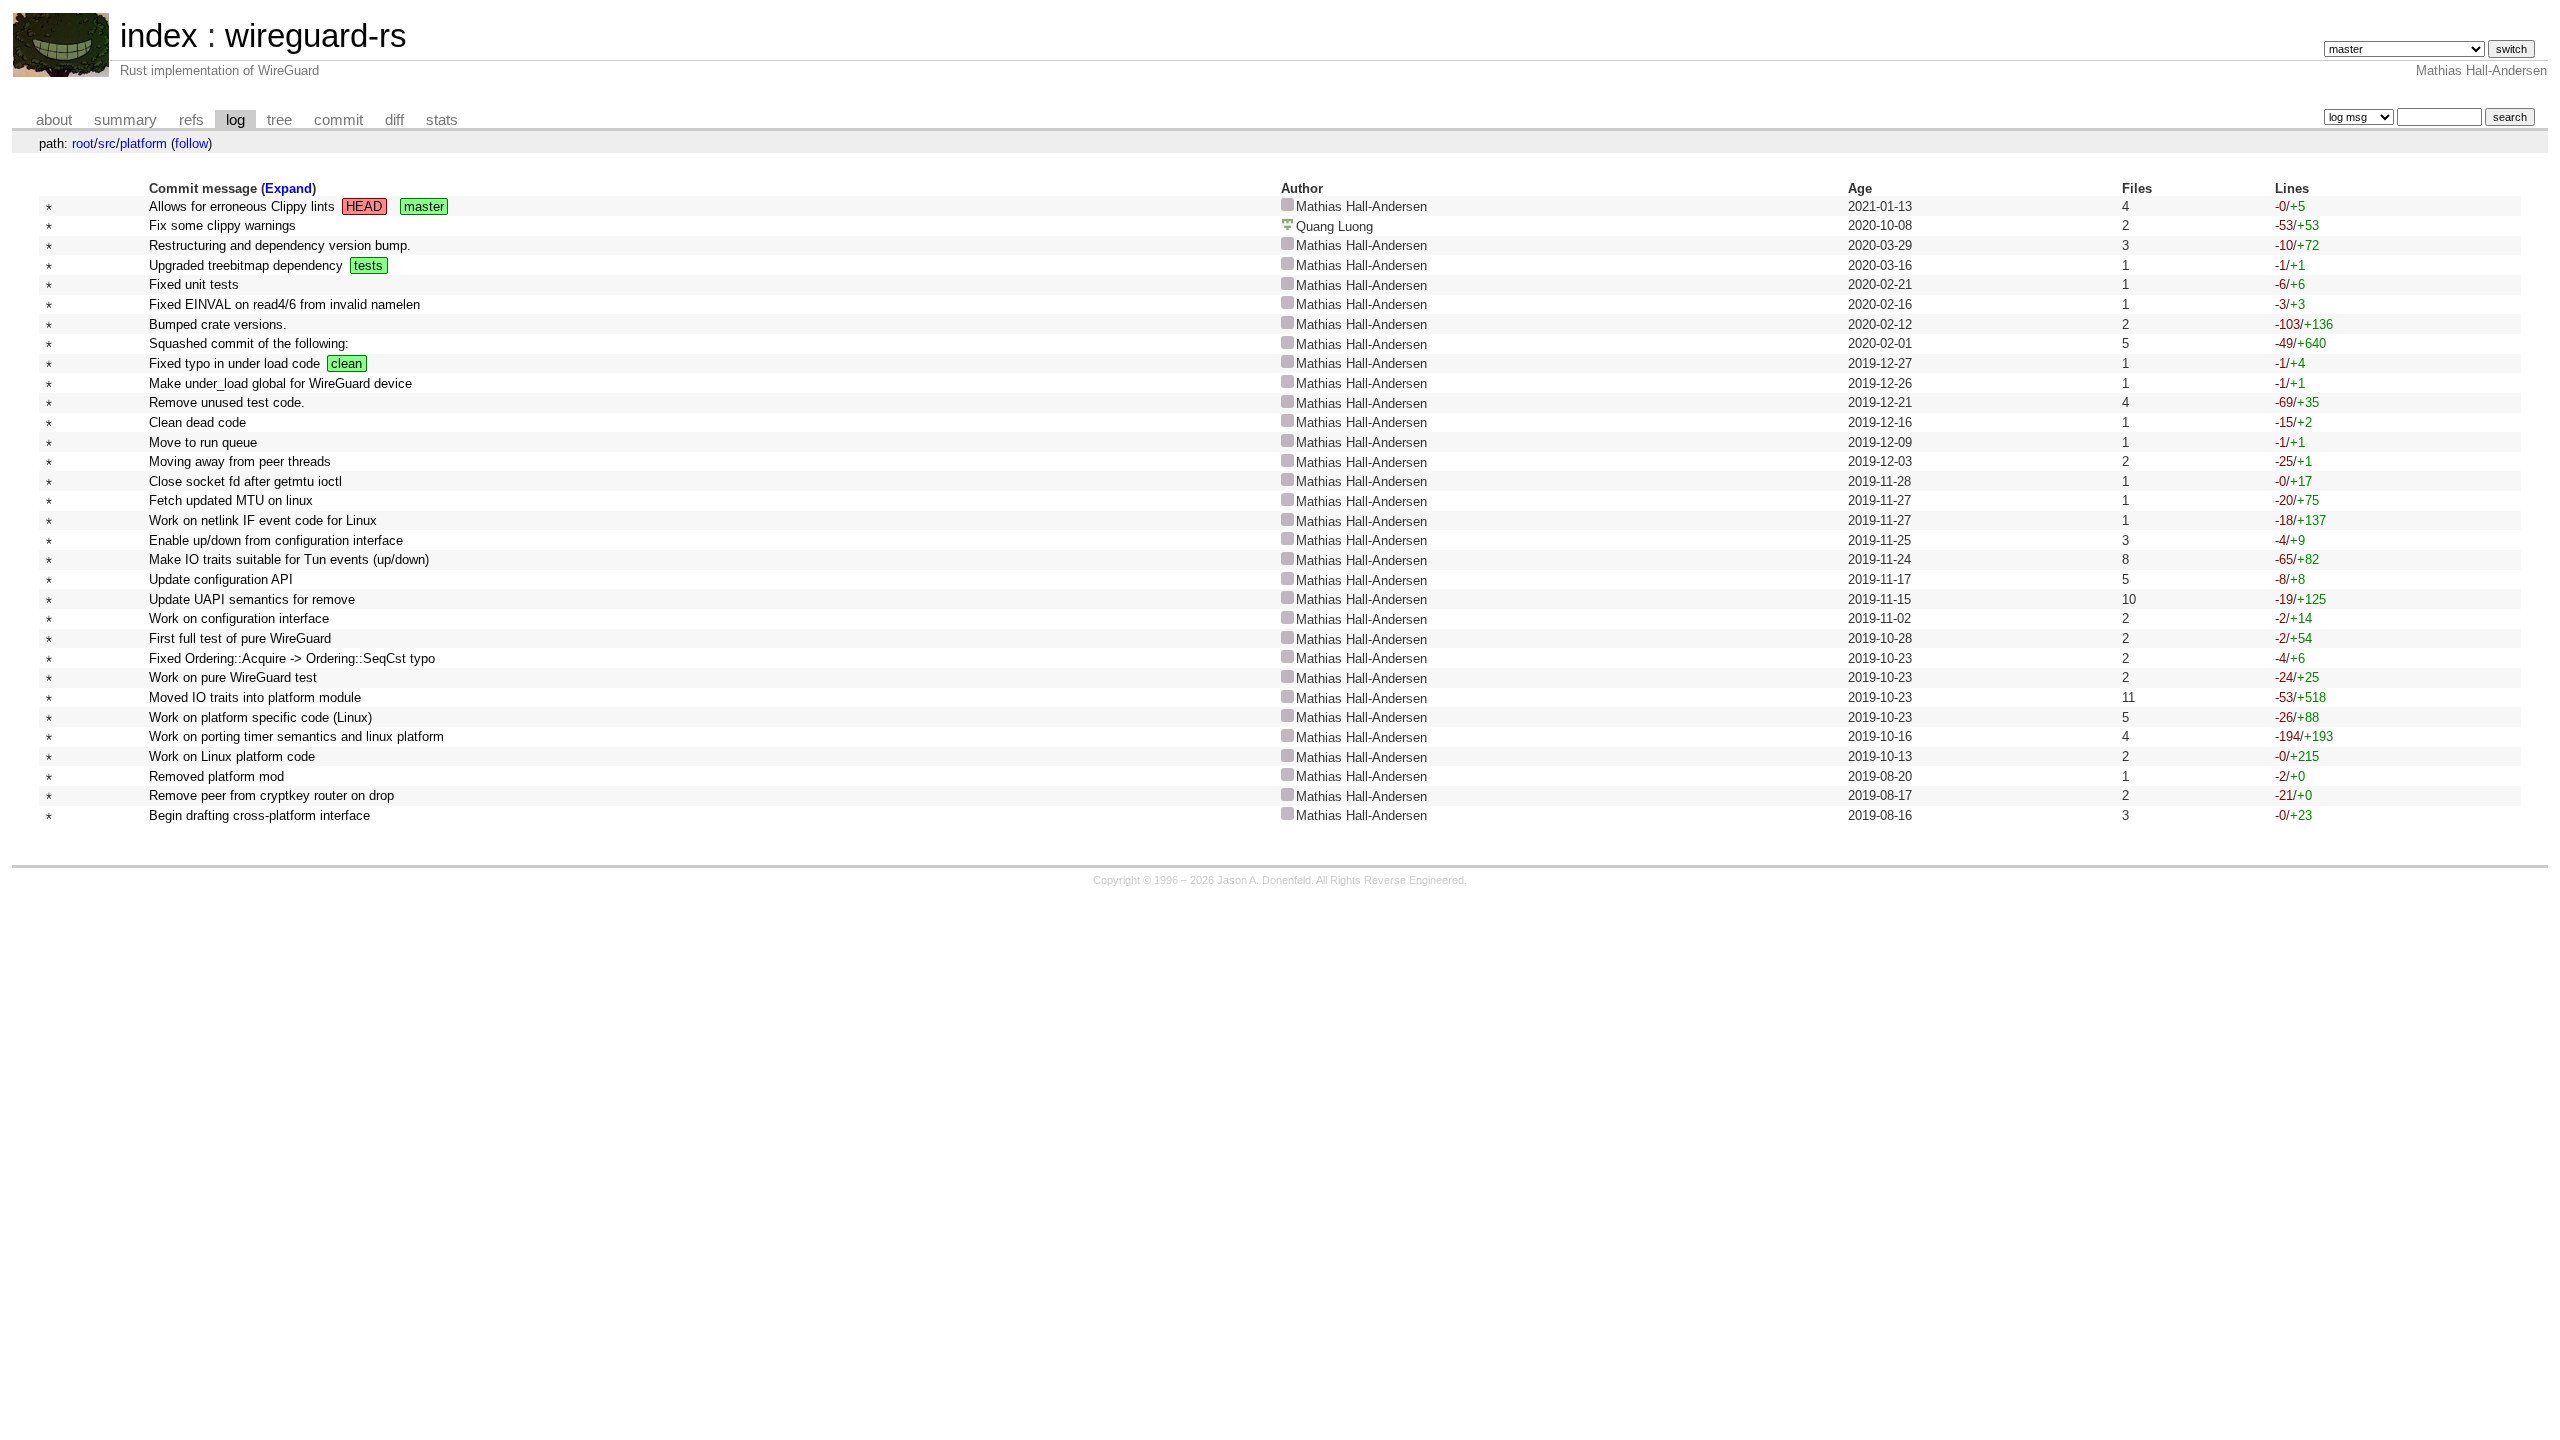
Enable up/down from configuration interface (276, 540)
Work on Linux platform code (232, 756)
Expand (288, 188)
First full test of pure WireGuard (240, 638)
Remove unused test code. (227, 402)
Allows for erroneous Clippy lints (242, 206)
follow (191, 143)
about (54, 120)
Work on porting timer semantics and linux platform (296, 736)
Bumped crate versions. (218, 324)
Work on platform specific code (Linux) (260, 717)
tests (368, 265)
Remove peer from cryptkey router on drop (271, 795)
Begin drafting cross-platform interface (259, 815)
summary (125, 120)
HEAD (364, 206)
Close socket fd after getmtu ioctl (245, 481)
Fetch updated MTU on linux (231, 500)
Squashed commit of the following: (249, 343)
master (424, 206)
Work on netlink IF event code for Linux (263, 520)
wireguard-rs (316, 35)
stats (442, 120)
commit (338, 120)
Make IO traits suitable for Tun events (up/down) (289, 559)
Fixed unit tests (194, 284)
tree (279, 120)
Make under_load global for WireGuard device (280, 383)
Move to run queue (203, 442)
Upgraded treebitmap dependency (246, 265)
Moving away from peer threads (240, 461)
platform (143, 143)
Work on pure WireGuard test (233, 677)
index (159, 35)
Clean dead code (197, 422)
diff (394, 120)
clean (346, 363)
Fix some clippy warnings (222, 225)
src (107, 143)
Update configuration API (221, 579)
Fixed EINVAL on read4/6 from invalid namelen (284, 304)
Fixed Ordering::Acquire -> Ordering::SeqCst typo (292, 658)
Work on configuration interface (239, 618)
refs (191, 120)
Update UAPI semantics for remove (252, 599)
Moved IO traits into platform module (255, 697)
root (83, 143)
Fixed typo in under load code (234, 363)
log (235, 120)
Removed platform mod (216, 776)
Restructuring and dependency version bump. (280, 245)
